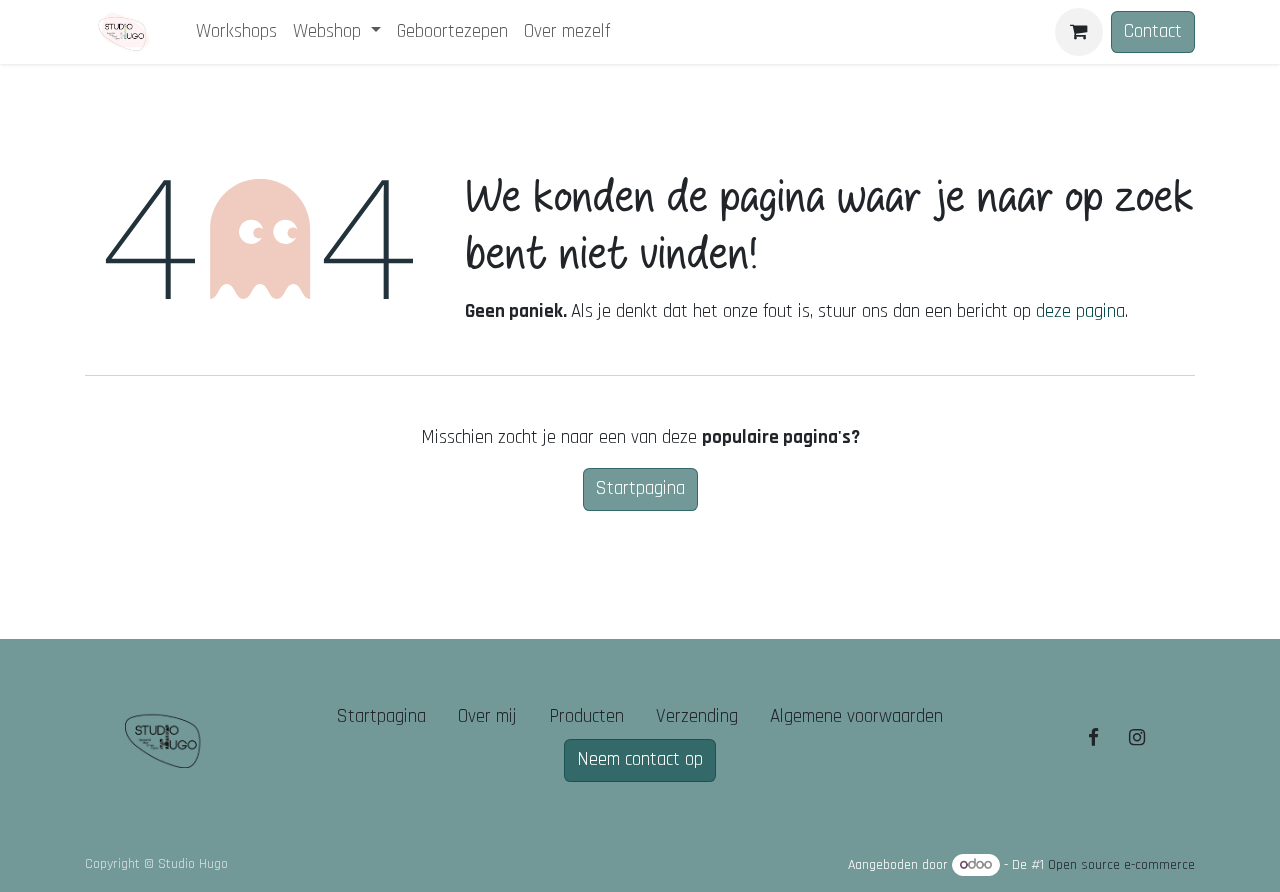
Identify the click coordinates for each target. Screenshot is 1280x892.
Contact (1153, 31)
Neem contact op (640, 759)
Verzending (697, 716)
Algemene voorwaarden (856, 716)
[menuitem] (236, 32)
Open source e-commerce (1121, 865)
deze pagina (1080, 311)
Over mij (487, 716)
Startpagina (640, 488)
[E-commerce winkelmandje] (1079, 32)
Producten (586, 716)
